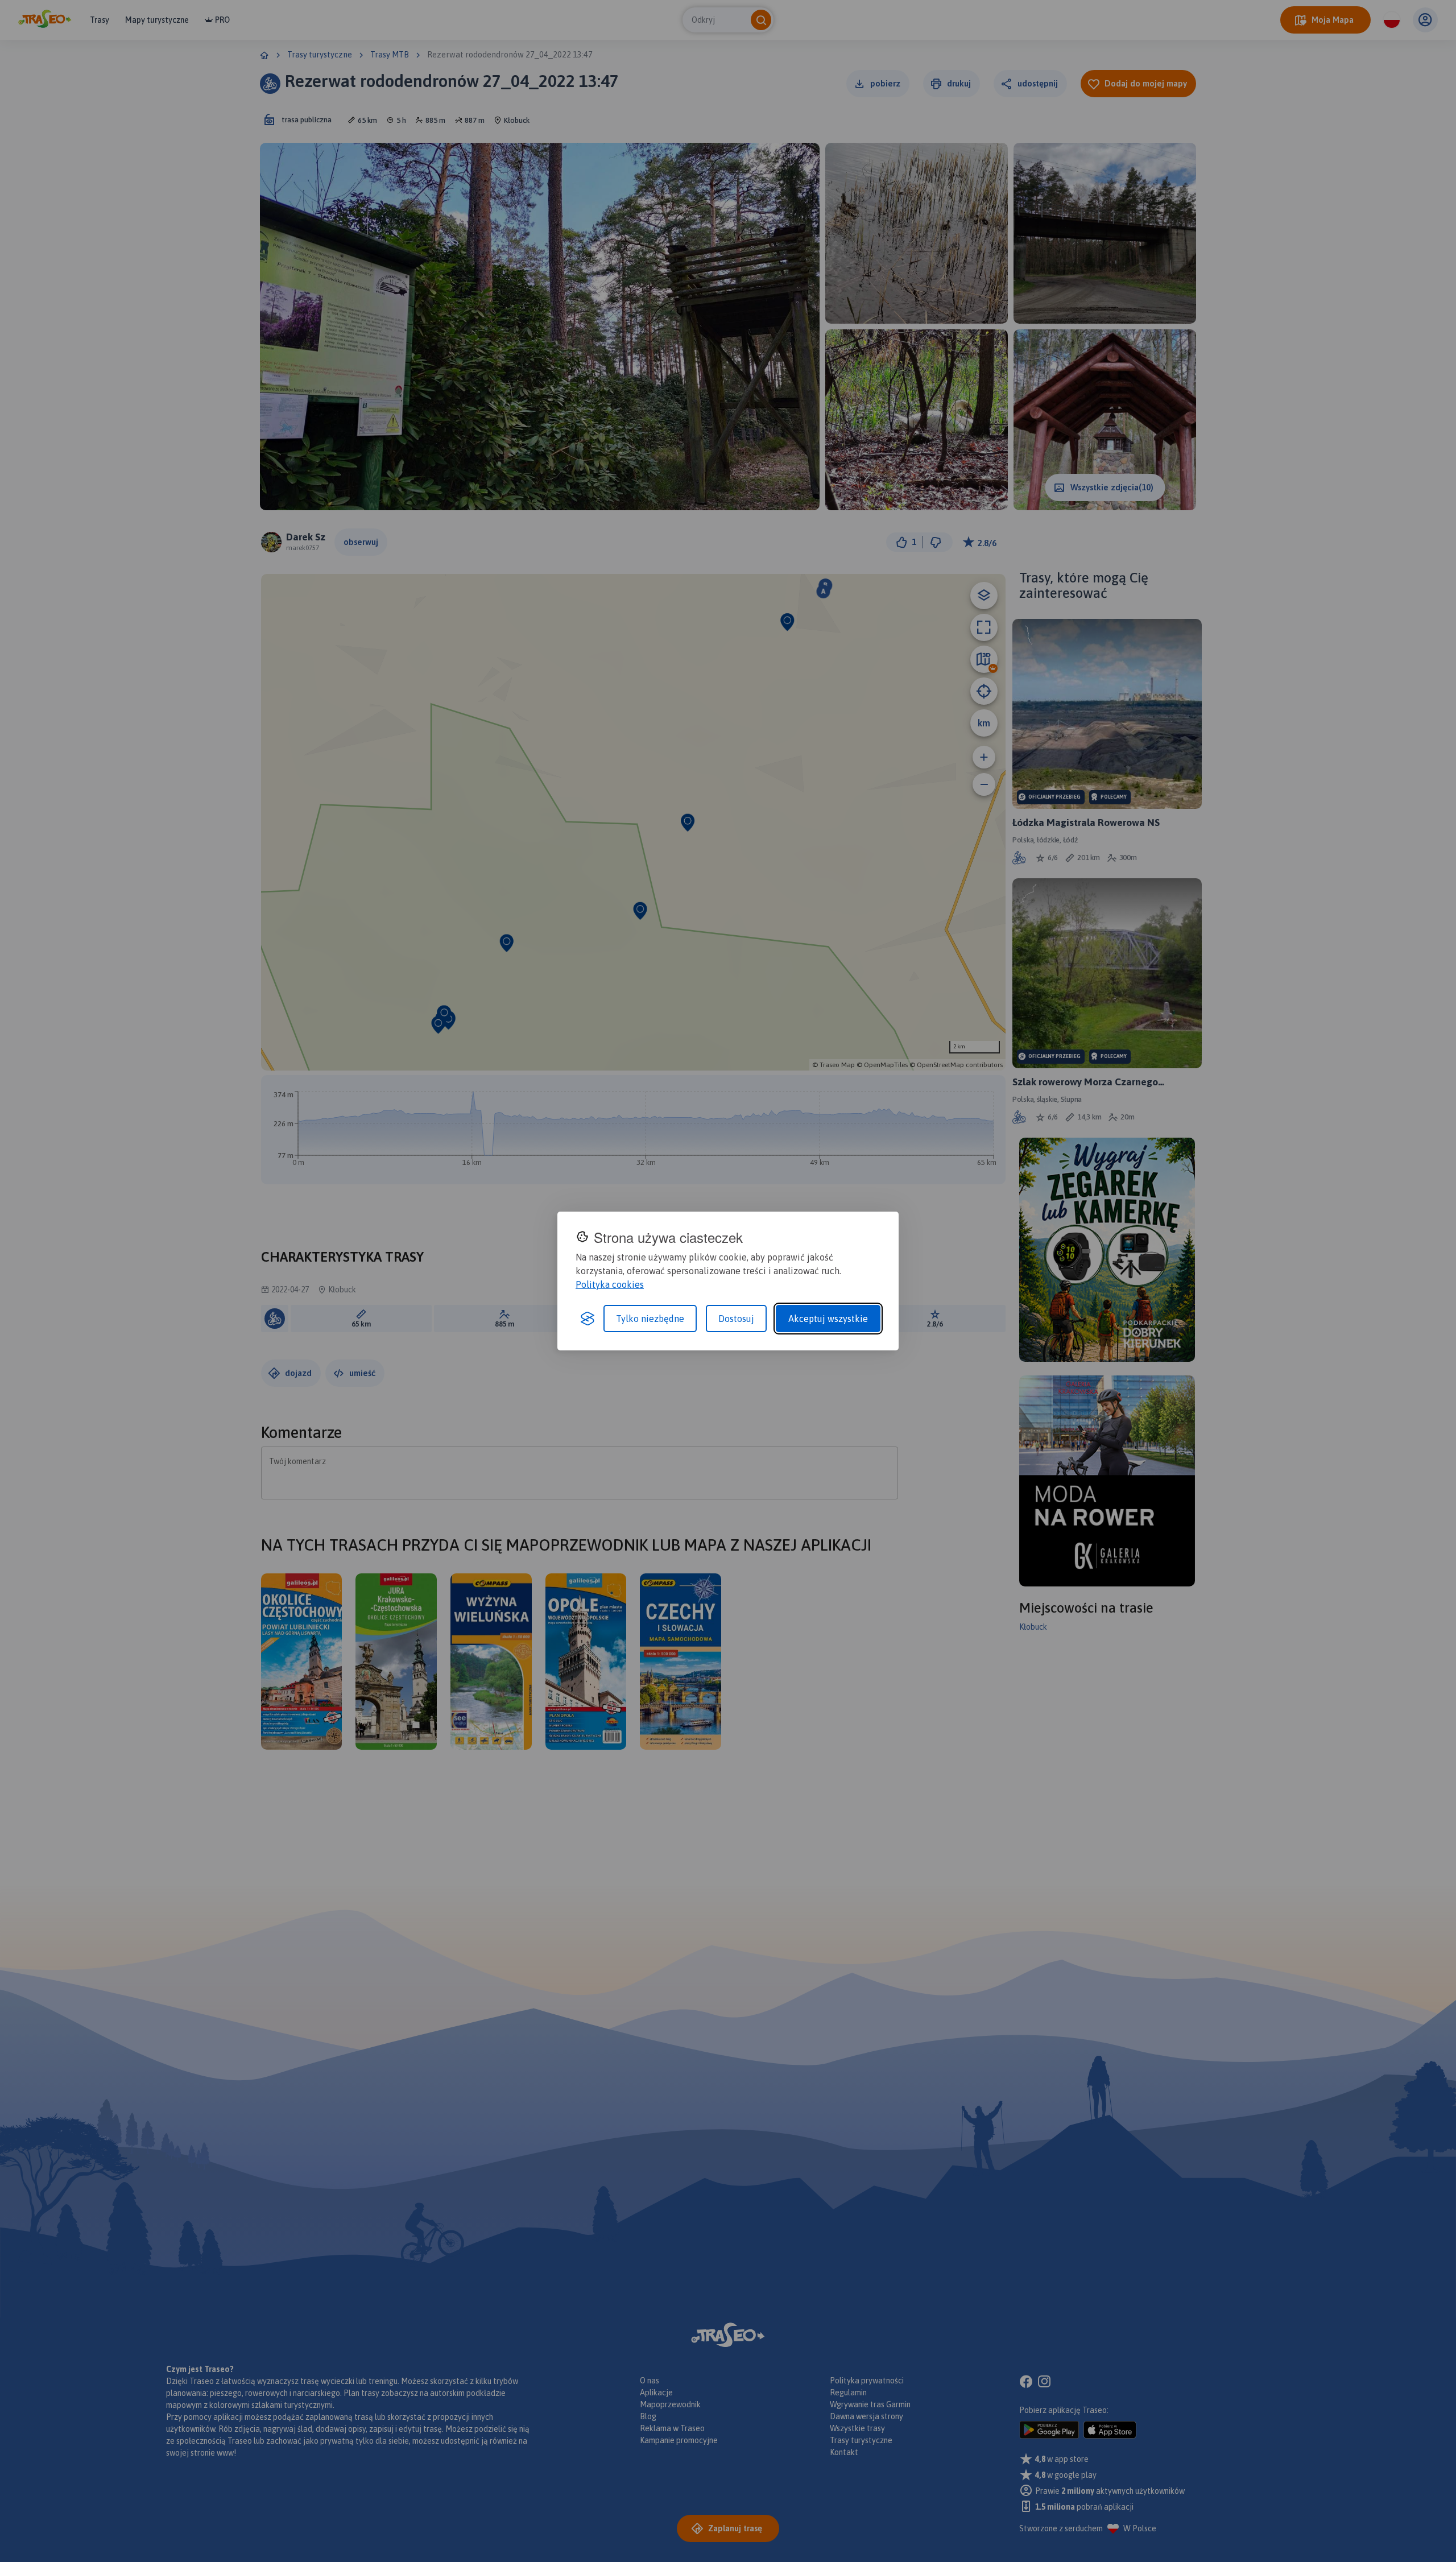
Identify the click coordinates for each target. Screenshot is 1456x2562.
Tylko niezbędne (650, 1319)
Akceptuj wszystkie (828, 1319)
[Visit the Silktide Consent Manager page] (588, 1319)
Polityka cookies (610, 1284)
